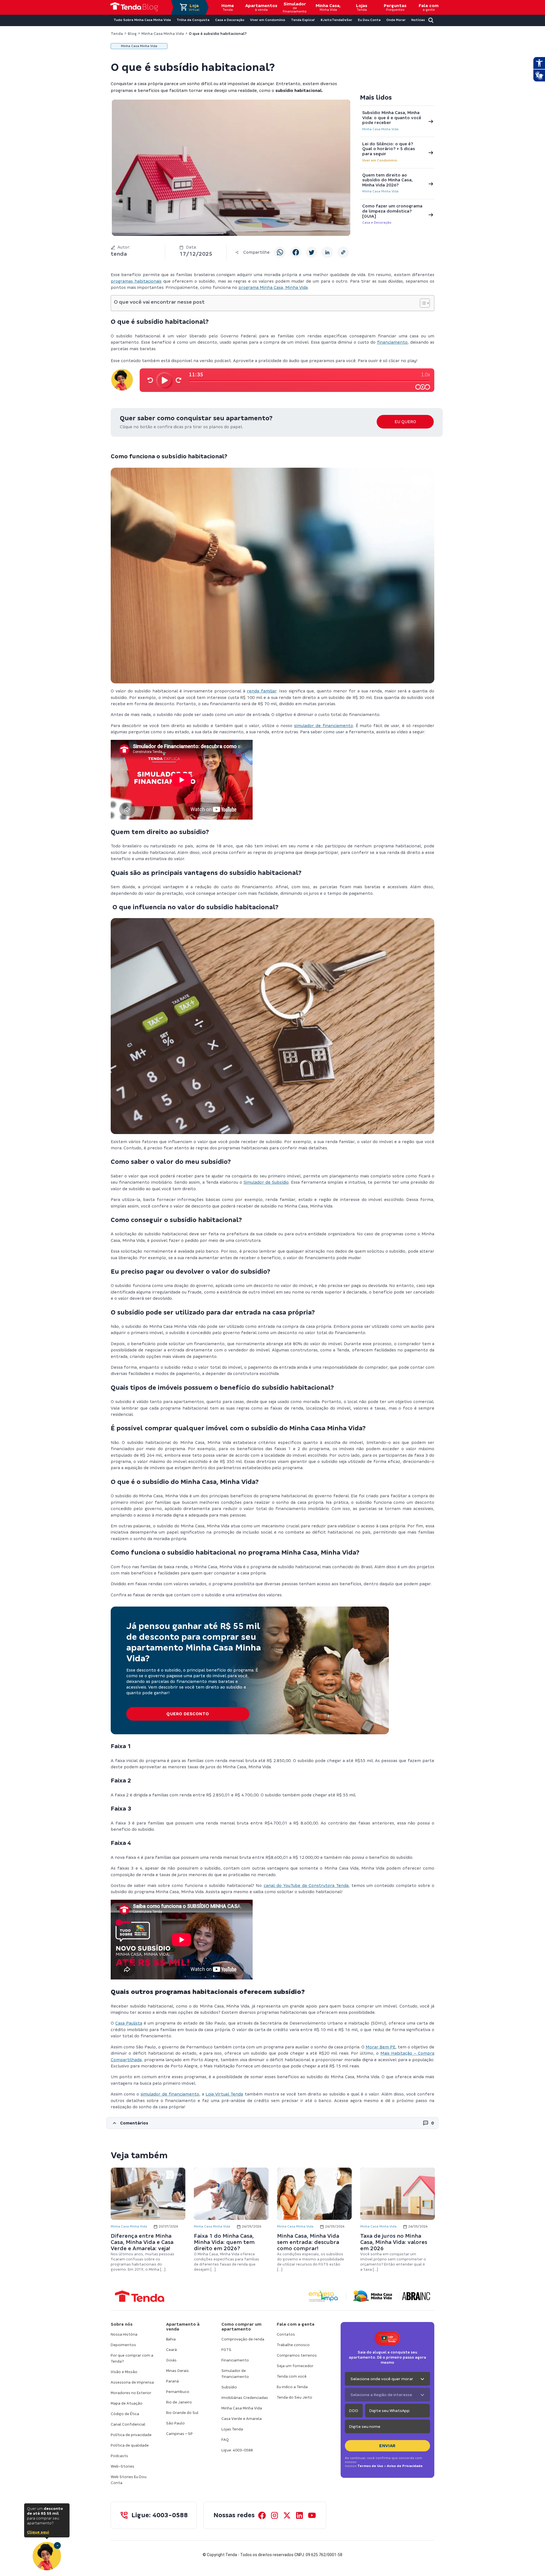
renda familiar (262, 691)
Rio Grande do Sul (182, 2413)
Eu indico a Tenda (292, 2387)
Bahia (171, 2339)
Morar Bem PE (381, 2047)
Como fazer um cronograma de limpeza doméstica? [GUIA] (392, 211)
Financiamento (235, 2360)
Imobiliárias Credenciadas (245, 2398)
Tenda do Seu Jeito (294, 2397)
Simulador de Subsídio (266, 1182)
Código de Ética (125, 2414)
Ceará (171, 2350)
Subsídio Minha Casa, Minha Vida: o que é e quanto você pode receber (392, 118)
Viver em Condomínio (380, 160)
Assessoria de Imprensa (132, 2382)
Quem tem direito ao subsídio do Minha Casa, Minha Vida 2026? (387, 180)
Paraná (172, 2381)
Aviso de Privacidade (405, 2466)
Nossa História (124, 2334)
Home (228, 7)
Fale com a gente (296, 2324)
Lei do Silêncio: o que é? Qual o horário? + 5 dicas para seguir (389, 149)
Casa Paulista (129, 2023)
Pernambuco (178, 2392)
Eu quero (405, 422)
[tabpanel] (148, 2220)
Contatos (286, 2334)
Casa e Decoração (377, 222)
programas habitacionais (136, 281)
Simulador (295, 7)
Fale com (429, 7)
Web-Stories (122, 2466)
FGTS (226, 2350)
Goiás (171, 2360)
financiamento (392, 342)
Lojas (362, 7)
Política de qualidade (130, 2445)
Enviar (387, 2446)
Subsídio (229, 2387)
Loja (194, 7)
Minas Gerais (177, 2371)
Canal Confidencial (128, 2424)
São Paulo (175, 2423)
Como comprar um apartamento (241, 2327)
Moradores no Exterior (131, 2393)
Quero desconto (188, 1714)
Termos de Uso (370, 2466)
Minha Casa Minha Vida (380, 129)
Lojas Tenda (232, 2429)
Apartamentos (261, 7)
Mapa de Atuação (127, 2403)
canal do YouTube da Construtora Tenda (306, 1886)
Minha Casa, (328, 7)
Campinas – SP (179, 2434)
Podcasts (119, 2456)
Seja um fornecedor (295, 2366)
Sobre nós (122, 2324)
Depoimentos (123, 2345)
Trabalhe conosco (293, 2345)
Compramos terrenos (297, 2355)
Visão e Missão (124, 2372)
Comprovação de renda (243, 2339)
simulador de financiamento (324, 726)
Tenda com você (292, 2376)
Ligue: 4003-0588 (237, 2450)
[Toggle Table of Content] (422, 303)
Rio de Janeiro (179, 2402)
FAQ (225, 2440)
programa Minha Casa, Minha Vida (273, 287)
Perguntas (395, 7)
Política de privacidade (131, 2435)
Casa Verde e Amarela (242, 2419)
